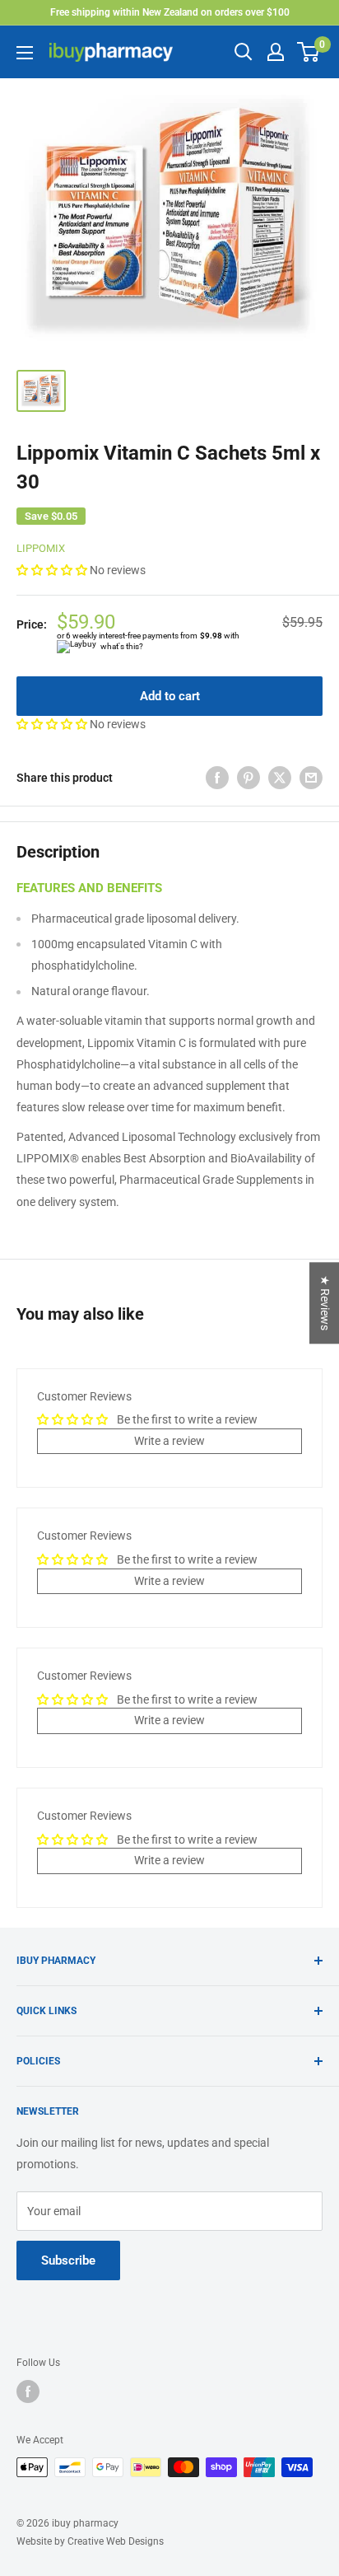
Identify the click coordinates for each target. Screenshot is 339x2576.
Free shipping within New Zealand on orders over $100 (170, 12)
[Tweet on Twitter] (280, 778)
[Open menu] (25, 53)
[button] (53, 570)
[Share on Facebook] (217, 778)
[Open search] (244, 52)
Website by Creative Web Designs (90, 2541)
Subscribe (68, 2260)
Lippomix (41, 548)
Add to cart (170, 696)
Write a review (169, 1441)
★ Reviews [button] (325, 1303)
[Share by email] (311, 778)
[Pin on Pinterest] (248, 778)
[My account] (276, 52)
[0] (309, 52)
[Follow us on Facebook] (28, 2391)
